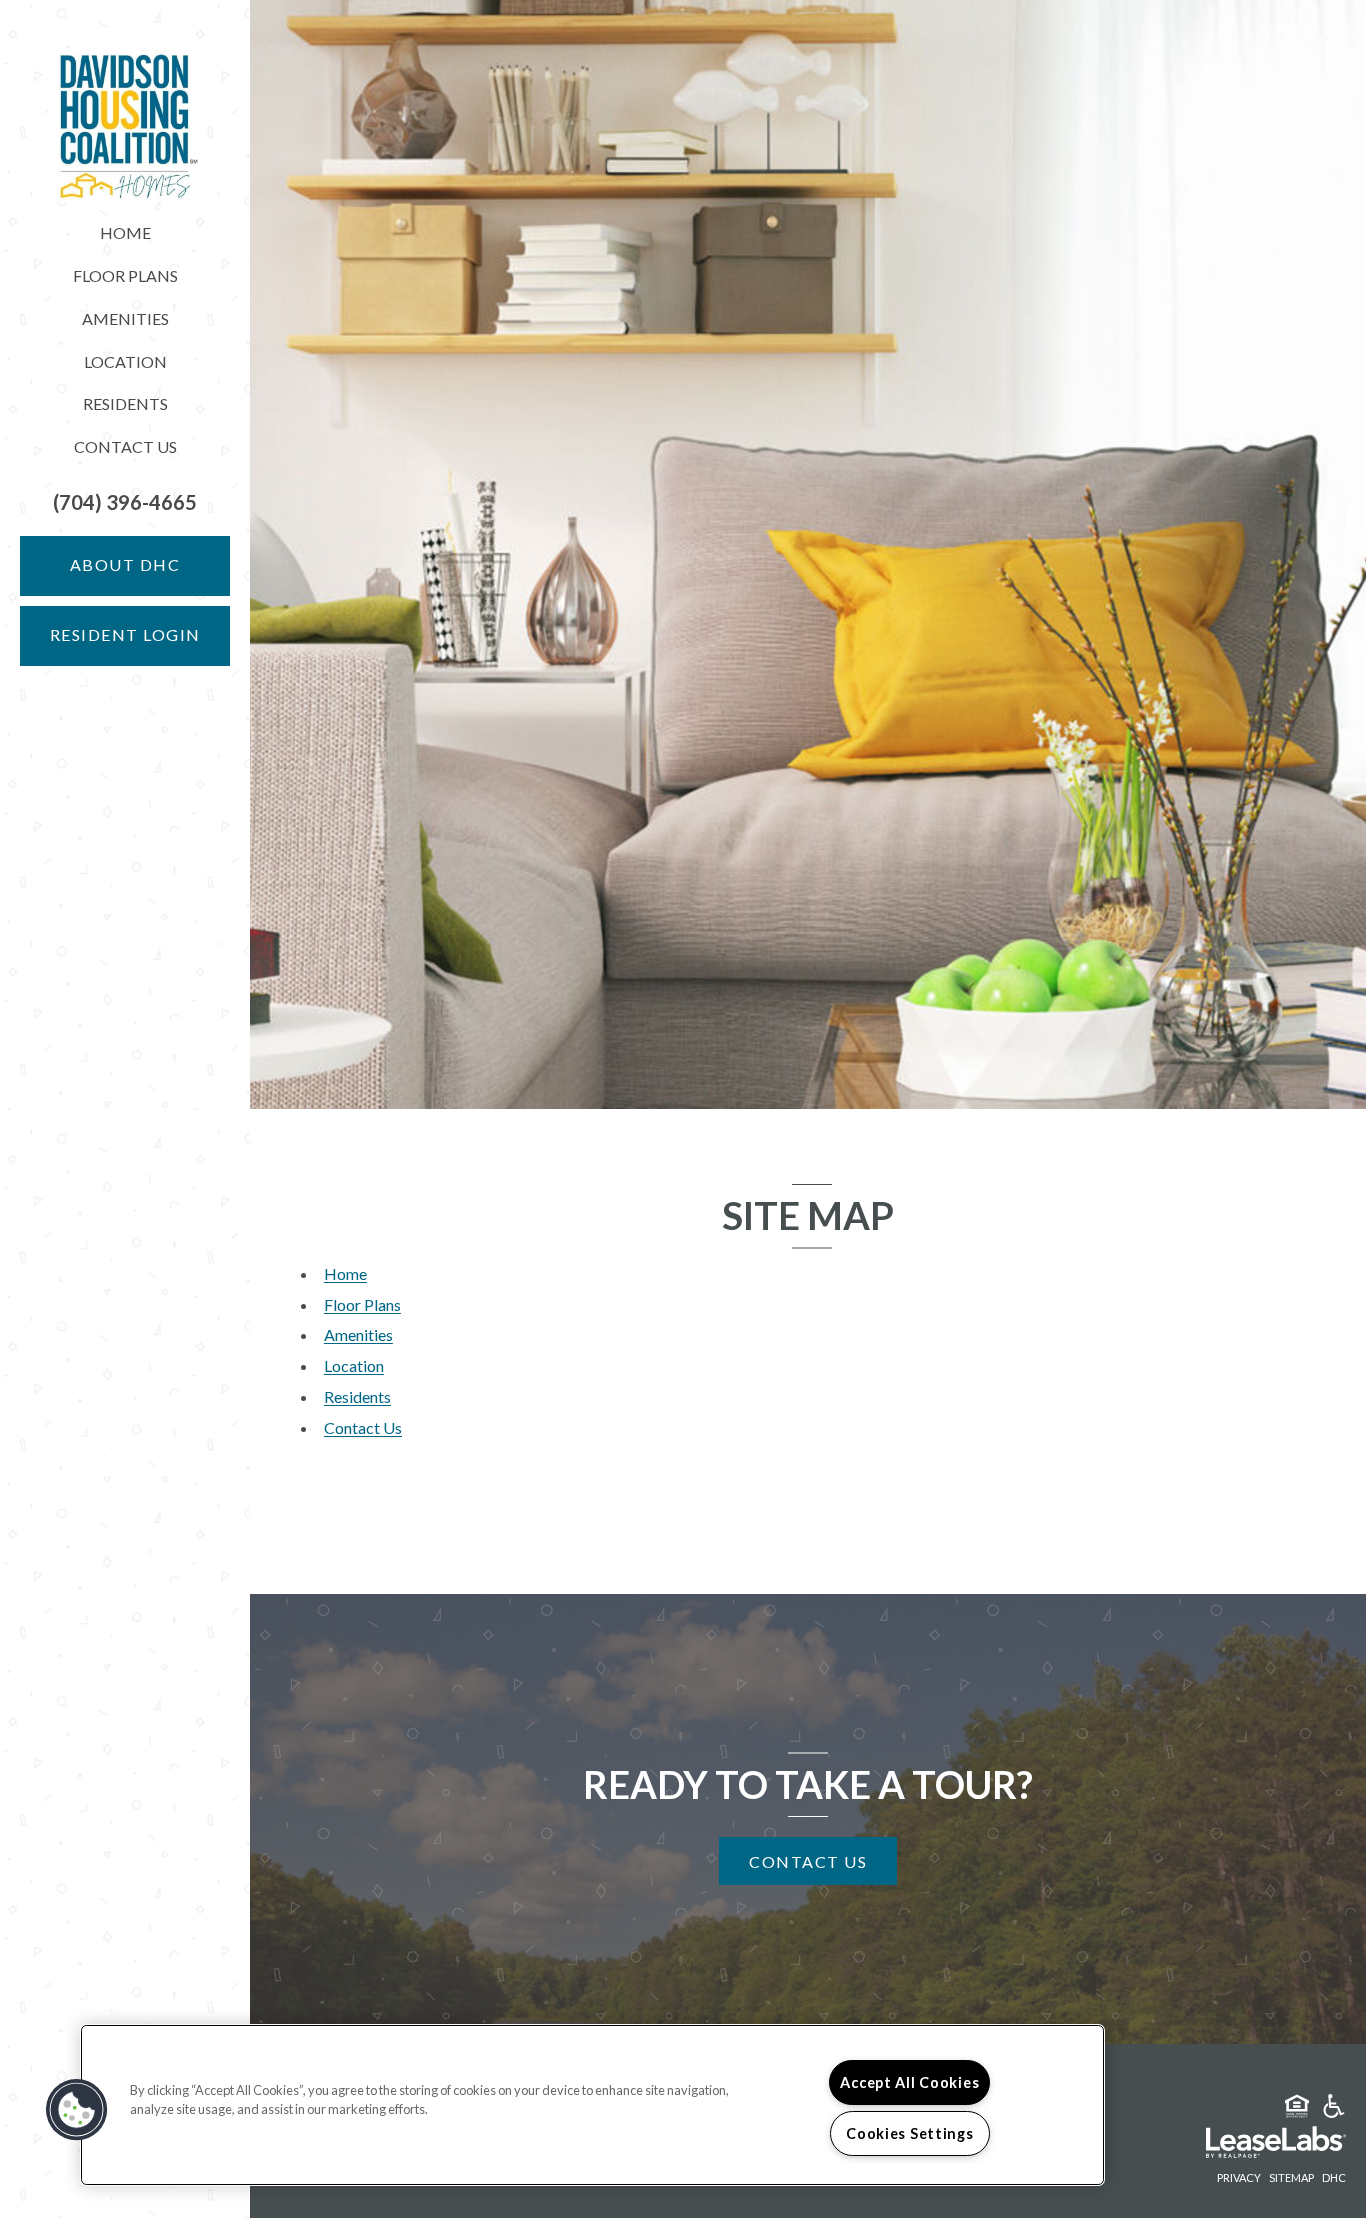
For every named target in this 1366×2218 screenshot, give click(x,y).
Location (125, 361)
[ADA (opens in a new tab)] (1334, 2109)
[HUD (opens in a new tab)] (1297, 2109)
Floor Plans (125, 275)
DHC (1334, 2177)
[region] (592, 2105)
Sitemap (1291, 2177)
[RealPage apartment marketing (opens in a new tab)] (1246, 2145)
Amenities (125, 318)
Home (125, 232)
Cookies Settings (910, 2133)
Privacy (1239, 2177)
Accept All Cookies (909, 2082)
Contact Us (125, 446)
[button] (125, 502)
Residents (125, 403)
